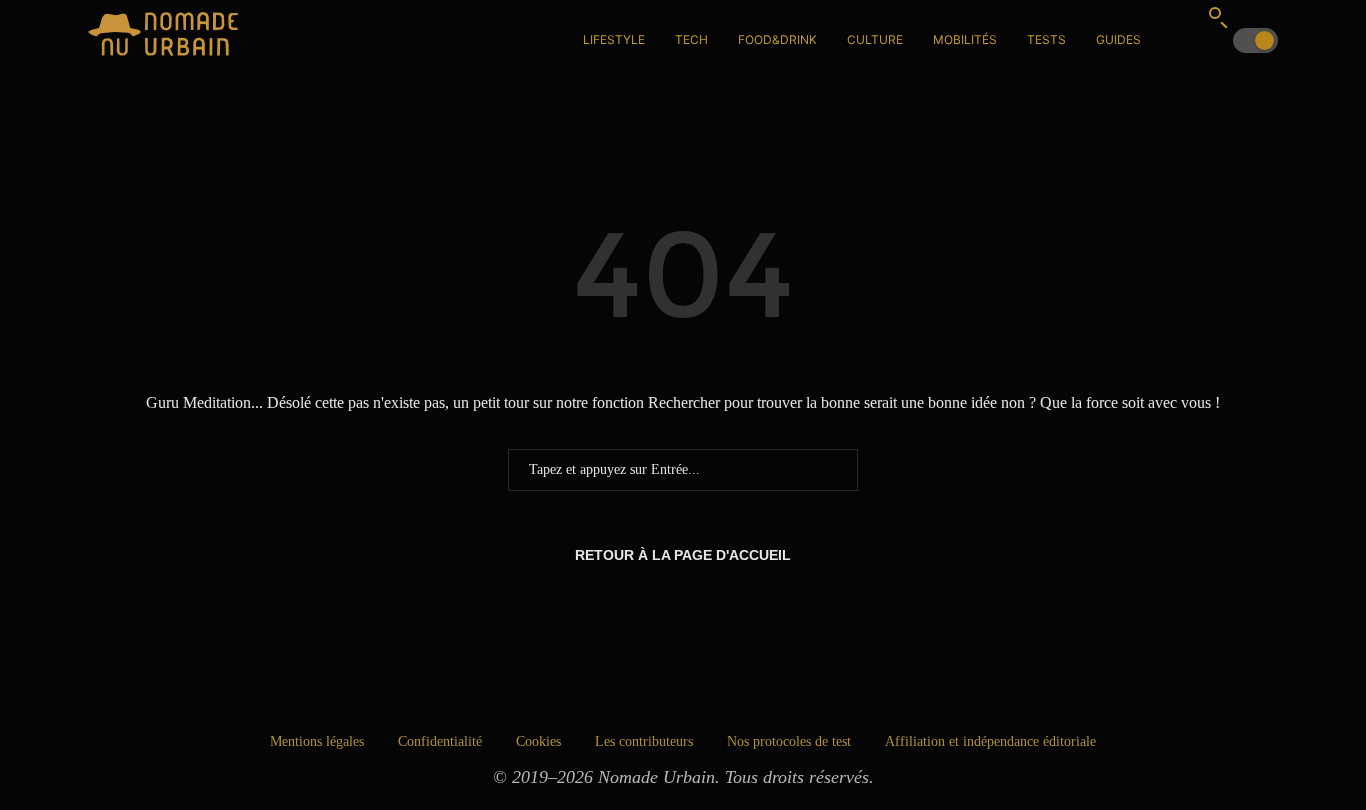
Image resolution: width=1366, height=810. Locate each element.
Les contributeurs (644, 741)
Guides (1118, 39)
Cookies (538, 741)
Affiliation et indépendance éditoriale (990, 741)
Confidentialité (440, 741)
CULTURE (875, 39)
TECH (691, 39)
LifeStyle (614, 39)
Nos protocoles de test (789, 741)
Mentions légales (317, 741)
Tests (1046, 39)
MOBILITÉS (965, 39)
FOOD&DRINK (777, 39)
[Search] (1218, 17)
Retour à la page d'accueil (683, 555)
